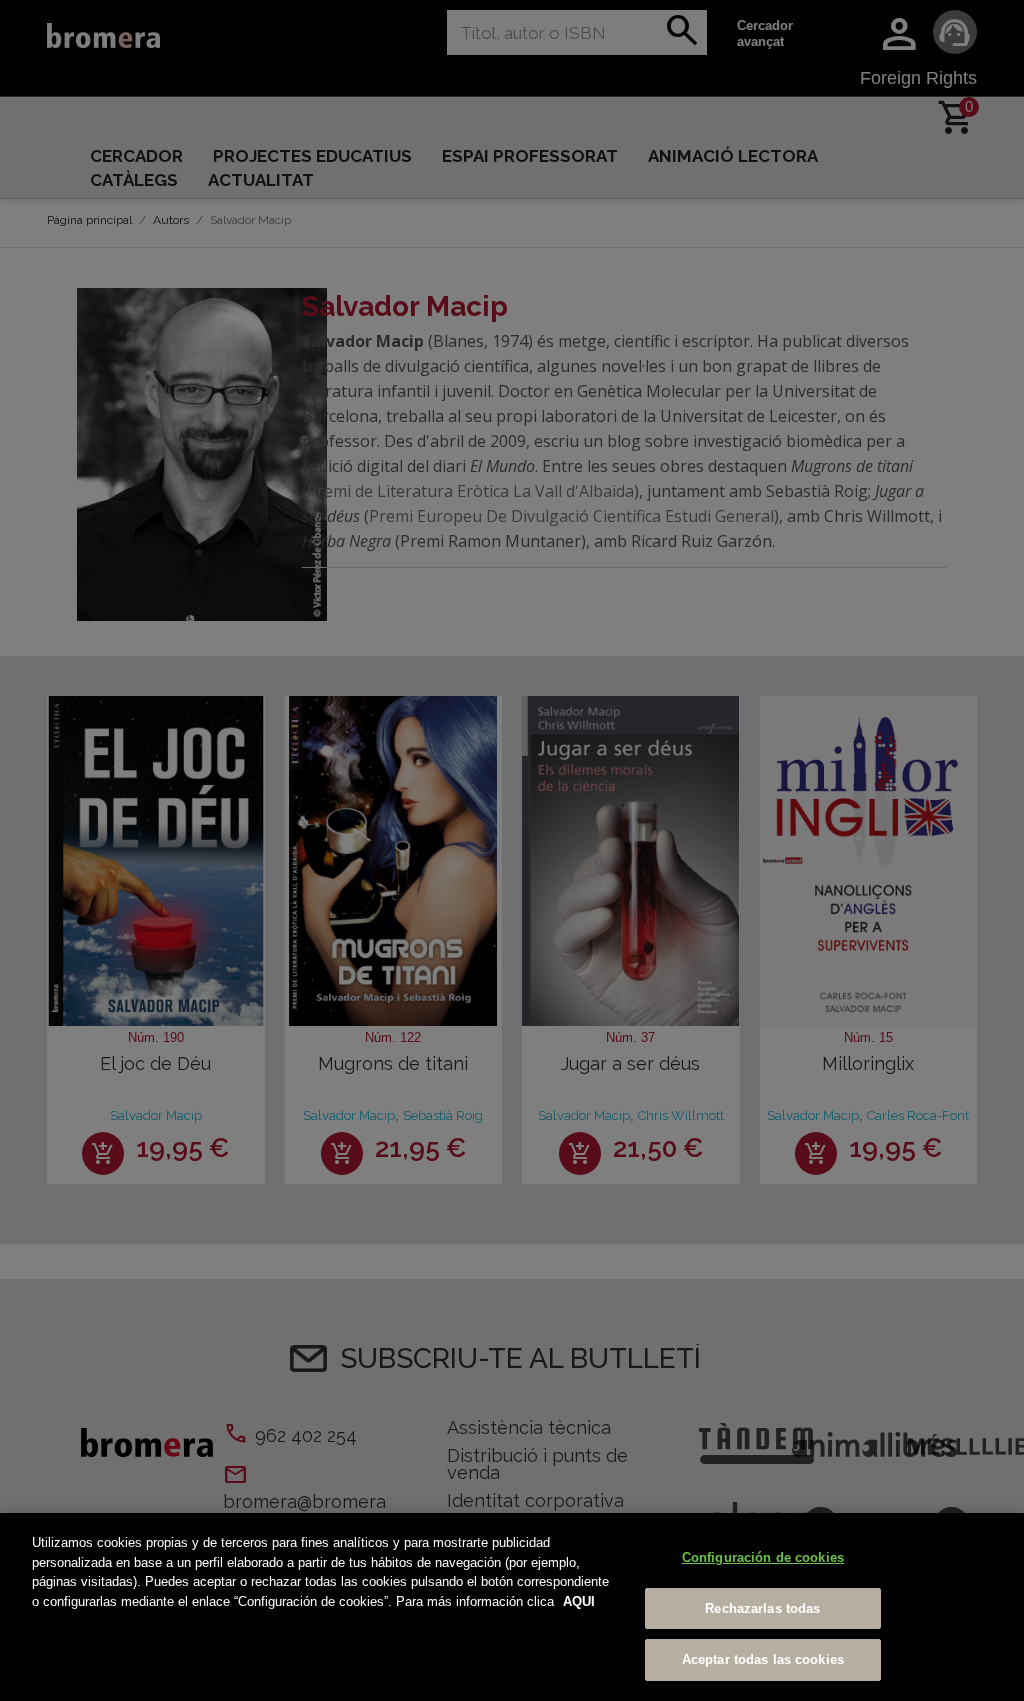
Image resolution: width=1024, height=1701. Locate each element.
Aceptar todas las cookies (763, 1659)
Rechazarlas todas (762, 1608)
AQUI (579, 1601)
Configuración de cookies (763, 1557)
